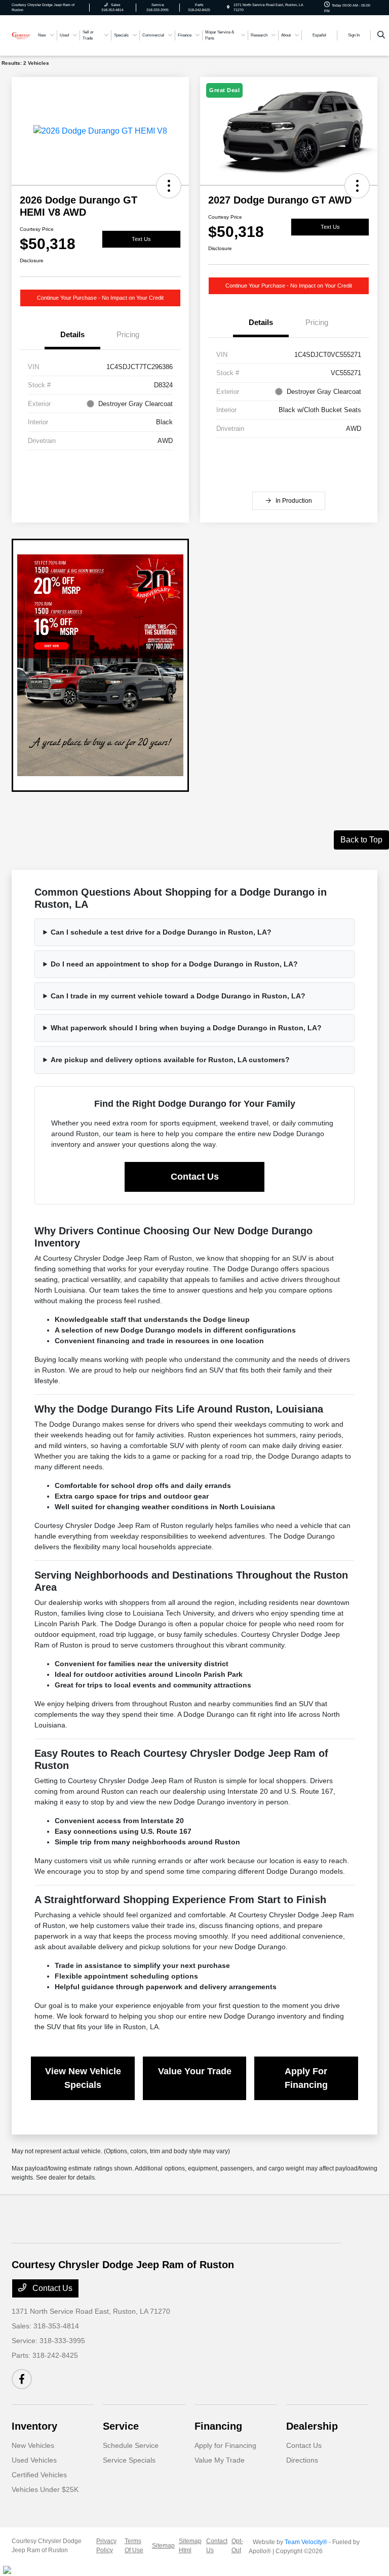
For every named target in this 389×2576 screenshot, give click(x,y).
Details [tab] (72, 334)
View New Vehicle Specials (83, 2078)
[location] (228, 7)
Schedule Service (131, 2445)
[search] (381, 35)
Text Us (141, 239)
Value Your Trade (195, 2071)
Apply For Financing (306, 2078)
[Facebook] (22, 2379)
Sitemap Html (190, 2546)
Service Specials (129, 2460)
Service (121, 2426)
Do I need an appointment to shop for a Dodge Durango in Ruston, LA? (174, 964)
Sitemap (163, 2546)
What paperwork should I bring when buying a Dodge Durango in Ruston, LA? (186, 1028)
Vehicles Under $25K (45, 2489)
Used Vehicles (34, 2460)
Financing (218, 2426)
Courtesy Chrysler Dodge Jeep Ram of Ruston (47, 2546)
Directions (302, 2460)
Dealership (312, 2426)
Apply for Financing (225, 2445)
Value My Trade (220, 2460)
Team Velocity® (306, 2542)
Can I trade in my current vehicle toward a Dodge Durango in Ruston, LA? (178, 996)
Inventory (34, 2426)
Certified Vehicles (39, 2475)
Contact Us (195, 1177)
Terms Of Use (134, 2546)
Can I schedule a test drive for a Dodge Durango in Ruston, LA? (161, 932)
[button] (169, 186)
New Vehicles (33, 2445)
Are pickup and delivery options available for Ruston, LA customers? (170, 1060)
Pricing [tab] (128, 334)
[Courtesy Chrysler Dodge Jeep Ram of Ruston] (21, 35)
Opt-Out (237, 2546)
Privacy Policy (106, 2546)
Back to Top (361, 840)
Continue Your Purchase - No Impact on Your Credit (100, 298)
